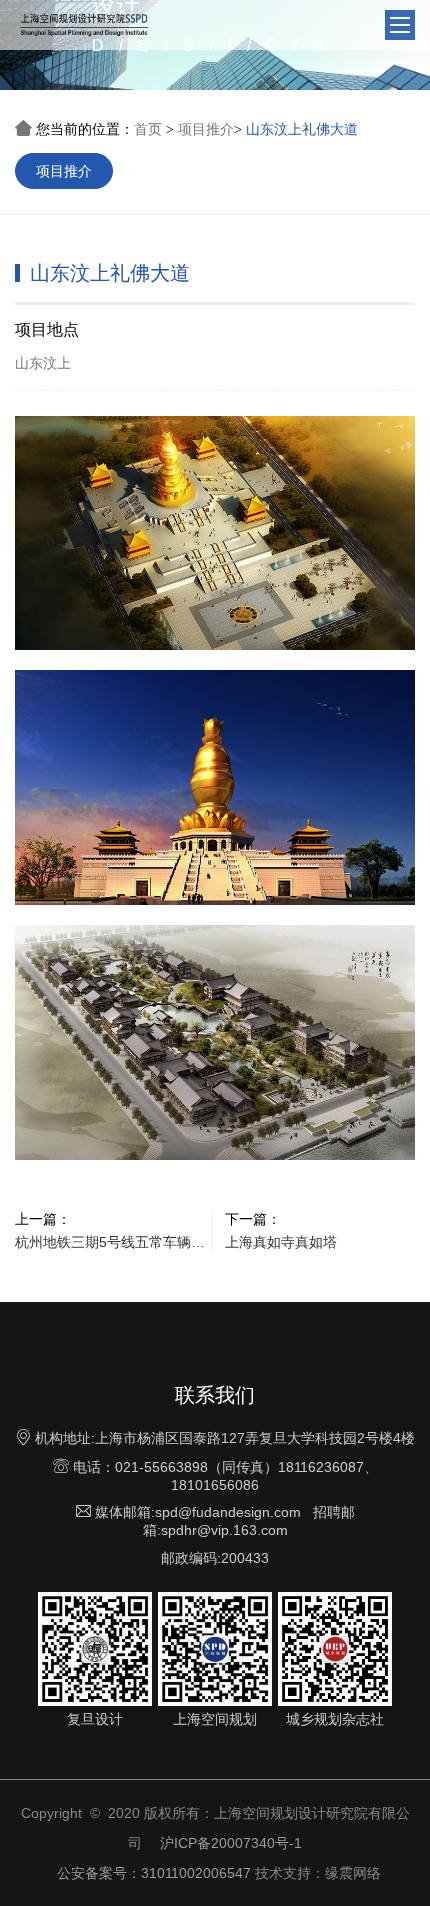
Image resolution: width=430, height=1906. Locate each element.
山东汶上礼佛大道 (302, 129)
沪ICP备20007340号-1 (231, 1843)
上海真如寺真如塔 (281, 1242)
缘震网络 (353, 1873)
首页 (148, 129)
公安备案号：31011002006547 (154, 1873)
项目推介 (206, 129)
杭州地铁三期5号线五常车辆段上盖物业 (110, 1242)
